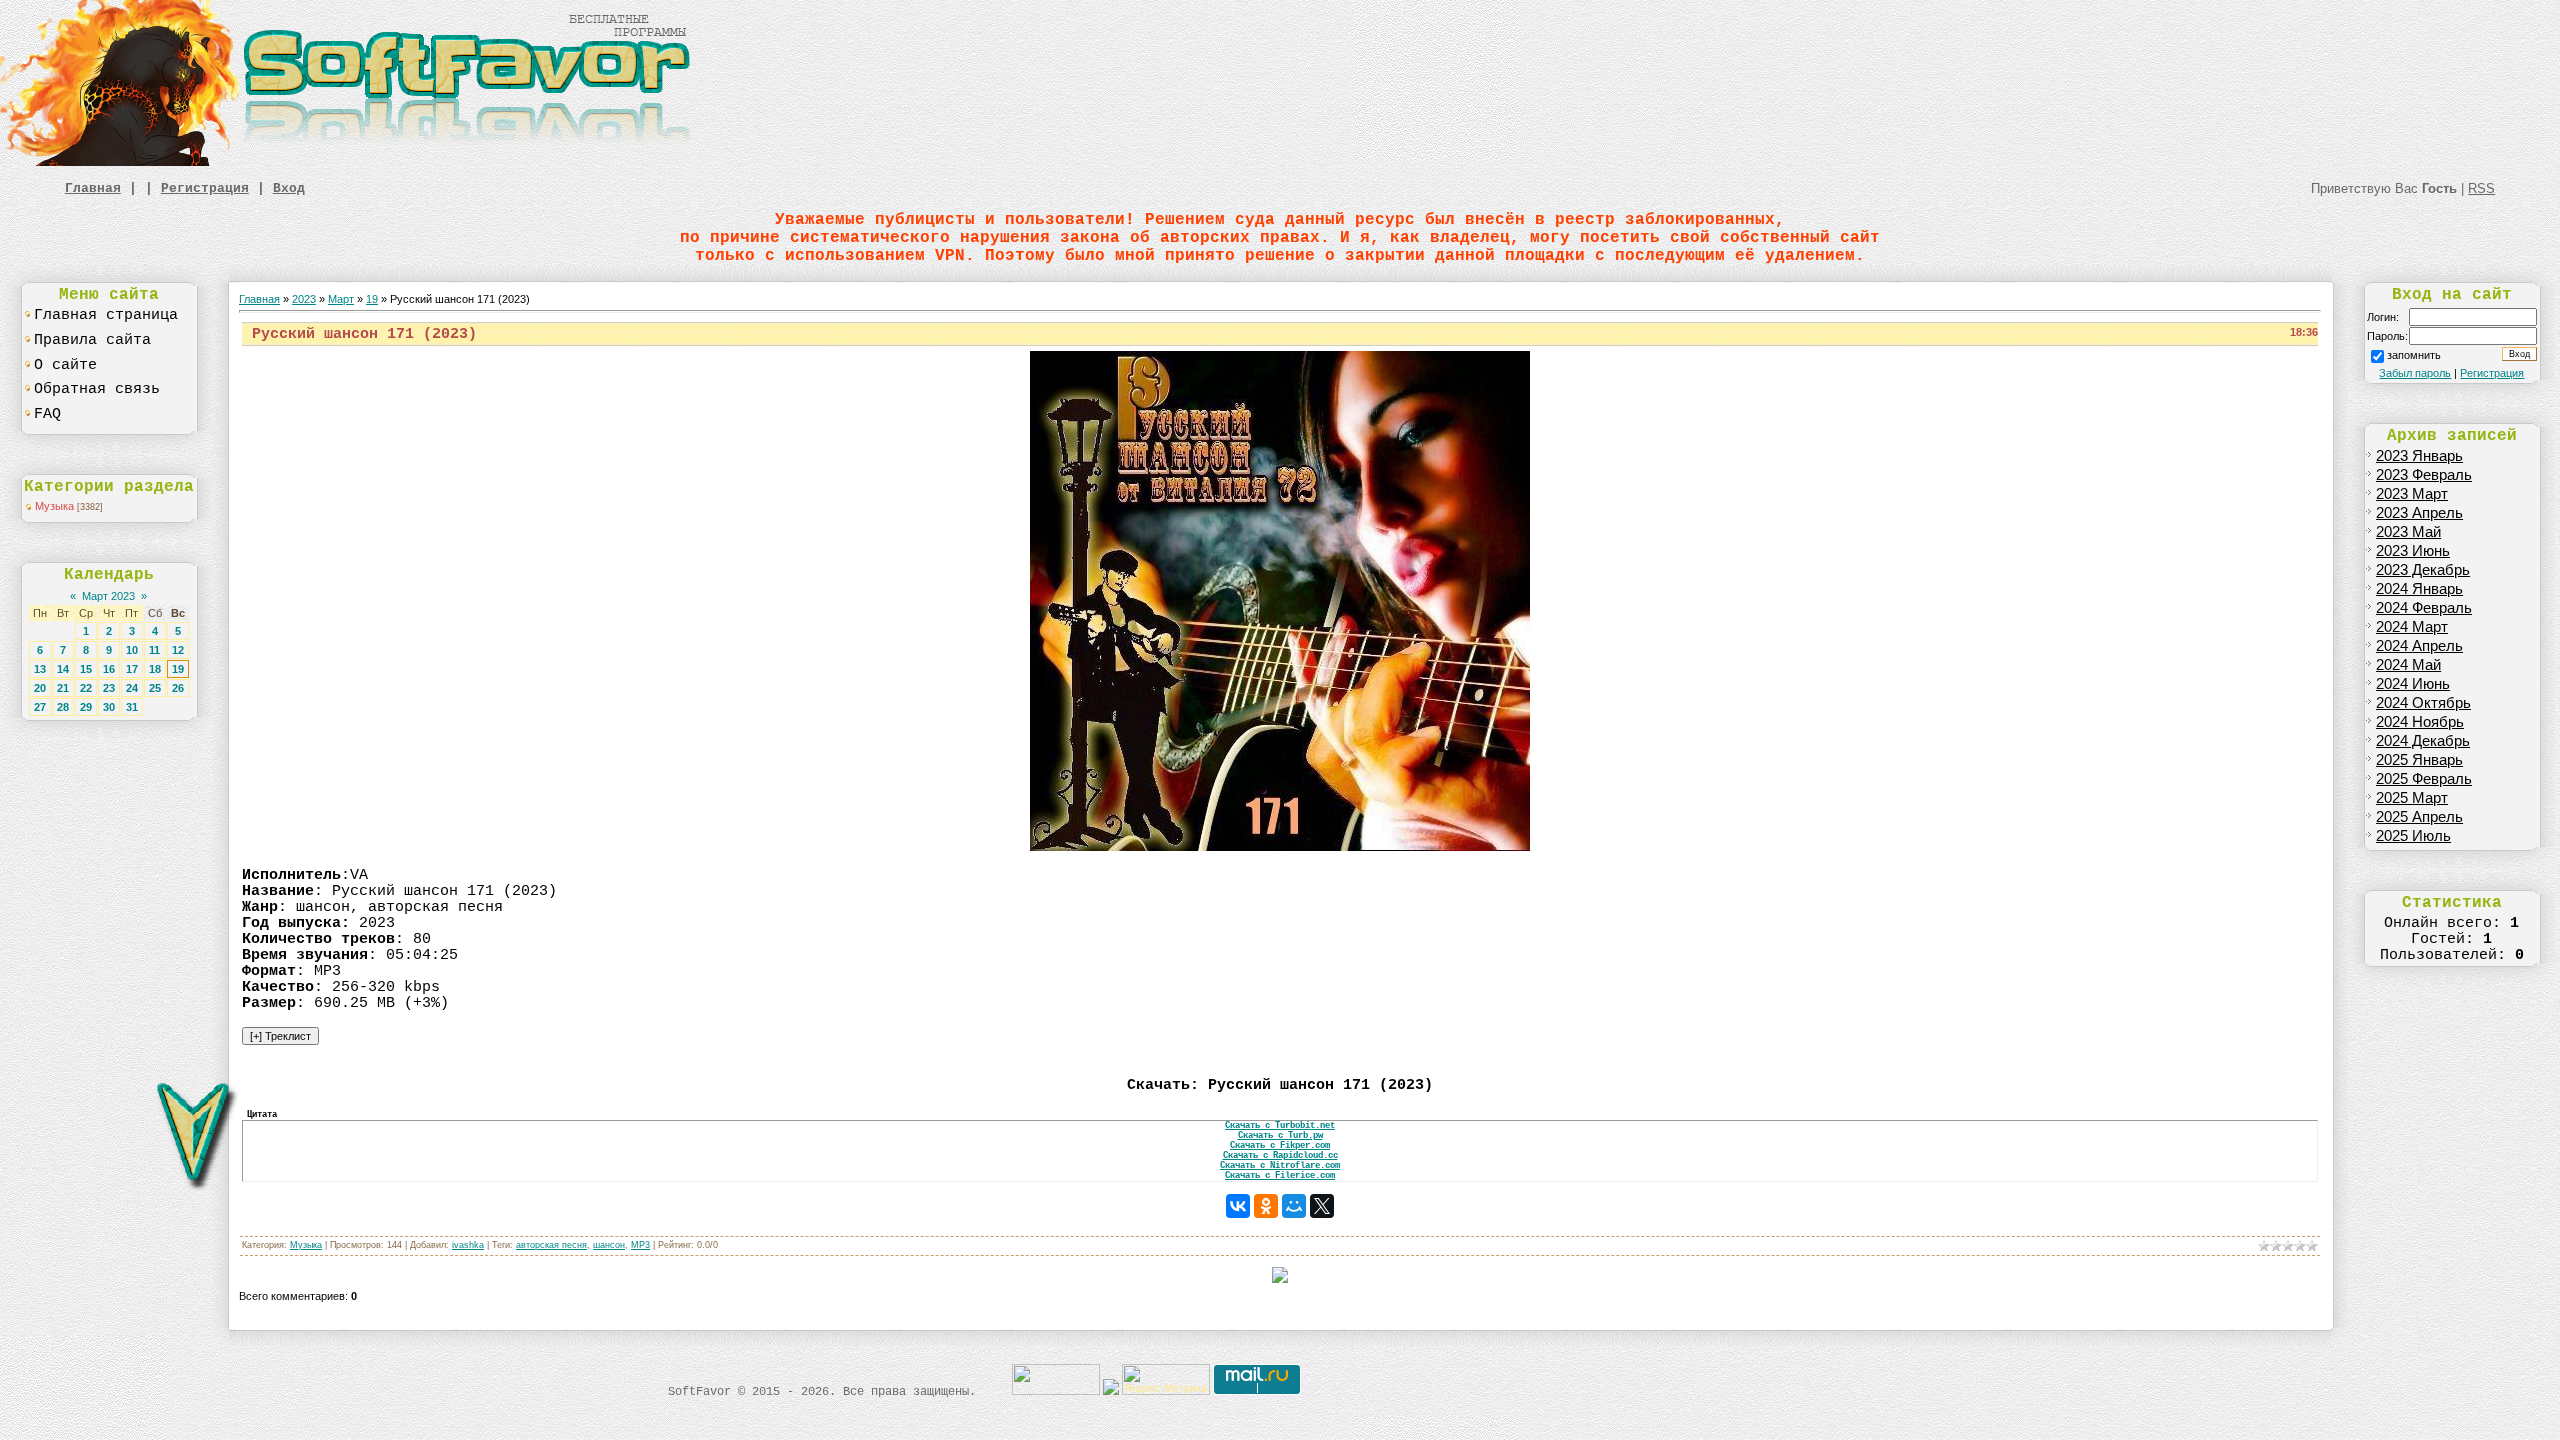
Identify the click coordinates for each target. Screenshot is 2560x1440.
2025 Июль (2413, 836)
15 (86, 669)
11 (154, 650)
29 (86, 707)
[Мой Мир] (1294, 1206)
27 (40, 707)
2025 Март (2412, 798)
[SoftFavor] (350, 162)
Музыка (54, 506)
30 (109, 707)
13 (40, 669)
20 (40, 688)
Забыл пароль (2415, 373)
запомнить (2414, 355)
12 (178, 650)
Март (341, 299)
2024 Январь (2419, 589)
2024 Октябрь (2423, 703)
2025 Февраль (2424, 779)
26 (178, 688)
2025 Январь (2419, 760)
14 (63, 669)
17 (132, 669)
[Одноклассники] (1266, 1206)
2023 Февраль (2424, 475)
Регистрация (205, 188)
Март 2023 (108, 596)
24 (132, 688)
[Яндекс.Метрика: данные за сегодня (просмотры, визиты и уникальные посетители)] (1166, 1379)
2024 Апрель (2419, 646)
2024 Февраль (2424, 608)
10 (132, 650)
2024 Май (2408, 665)
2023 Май (2408, 532)
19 (178, 669)
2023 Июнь (2413, 551)
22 (86, 688)
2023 (304, 299)
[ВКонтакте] (1238, 1206)
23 (109, 688)
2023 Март (2412, 494)
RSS (2481, 188)
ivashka (468, 1245)
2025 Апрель (2419, 817)
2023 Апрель (2419, 513)
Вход (289, 188)
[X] (1322, 1206)
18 (155, 669)
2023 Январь (2419, 456)
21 (63, 688)
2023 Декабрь (2423, 570)
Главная (93, 188)
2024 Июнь (2413, 684)
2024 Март (2412, 627)
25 (155, 688)
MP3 (640, 1245)
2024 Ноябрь (2420, 722)
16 (109, 669)
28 (63, 707)
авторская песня (551, 1245)
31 (132, 707)
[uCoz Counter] (1056, 1391)
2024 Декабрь (2423, 741)
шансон (609, 1245)
